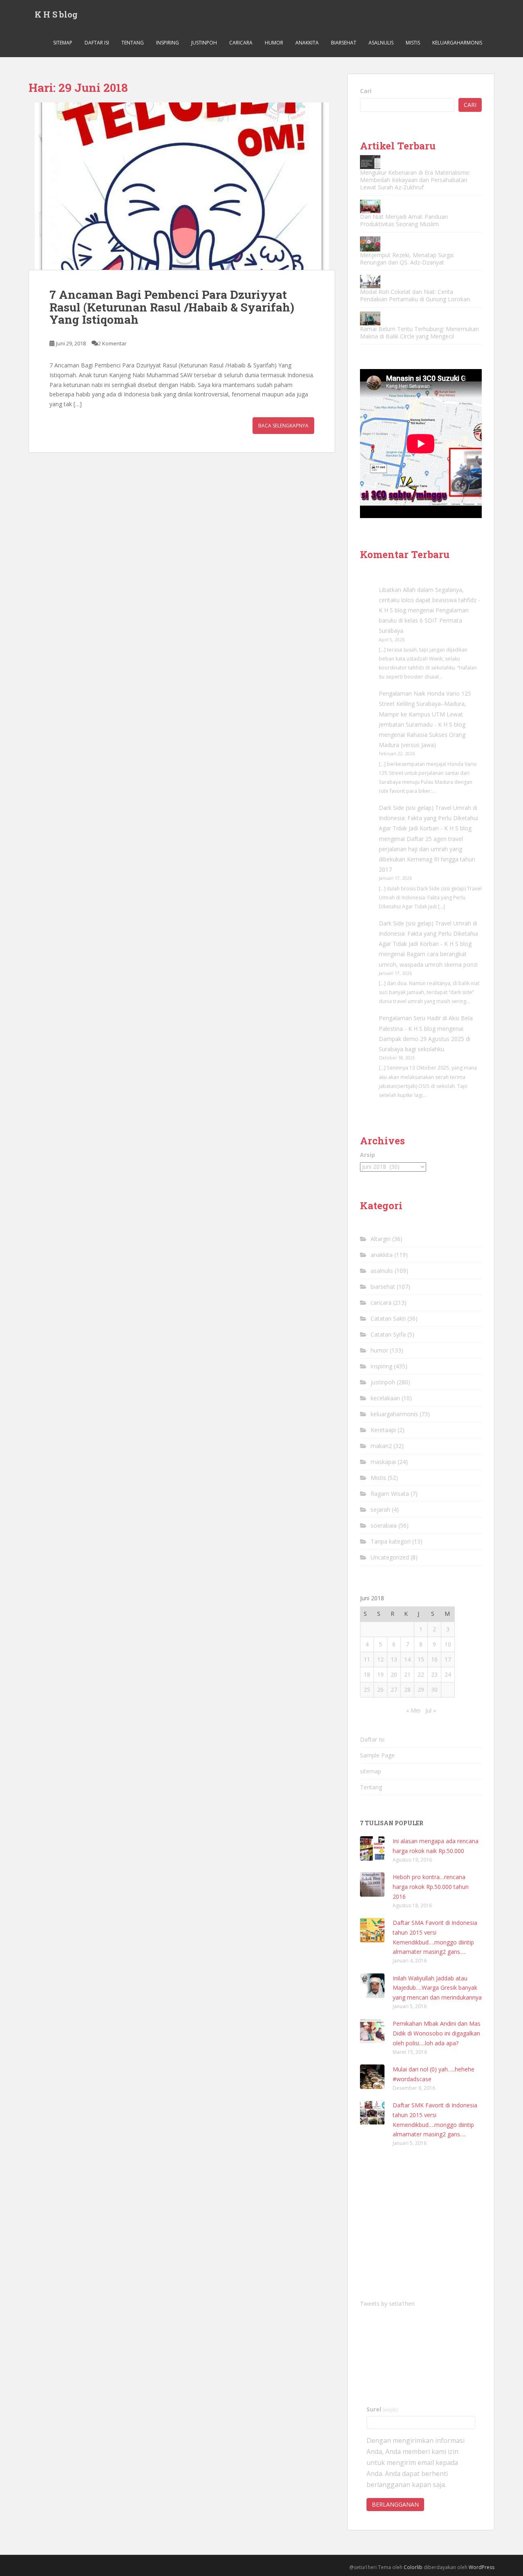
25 (367, 1690)
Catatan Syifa (388, 1334)
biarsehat (344, 43)
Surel (382, 2409)
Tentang (133, 43)
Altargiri (381, 1239)
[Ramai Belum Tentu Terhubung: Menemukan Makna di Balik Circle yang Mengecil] (370, 318)
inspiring (168, 43)
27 (394, 1690)
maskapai (383, 1462)
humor (274, 43)
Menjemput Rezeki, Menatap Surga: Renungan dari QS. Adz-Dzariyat (407, 259)
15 (421, 1659)
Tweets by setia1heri (387, 2303)
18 (367, 1674)
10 (448, 1644)
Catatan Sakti (388, 1318)
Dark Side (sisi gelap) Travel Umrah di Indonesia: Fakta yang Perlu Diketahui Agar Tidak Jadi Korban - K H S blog (428, 818)
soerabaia (384, 1525)
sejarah (380, 1509)
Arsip (368, 1155)
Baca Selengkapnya (283, 426)
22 (421, 1674)
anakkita (307, 43)
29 (421, 1690)
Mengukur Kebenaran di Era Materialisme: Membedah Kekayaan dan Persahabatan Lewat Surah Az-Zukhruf (415, 180)
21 (407, 1674)
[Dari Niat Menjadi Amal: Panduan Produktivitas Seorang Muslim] (370, 206)
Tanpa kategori (391, 1541)
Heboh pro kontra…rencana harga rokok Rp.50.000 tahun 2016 (431, 1887)
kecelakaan (385, 1398)
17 (448, 1659)
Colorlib (413, 2567)
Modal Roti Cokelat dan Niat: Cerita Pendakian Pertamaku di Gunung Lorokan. (416, 295)
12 (380, 1659)
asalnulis (381, 43)
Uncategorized (390, 1557)
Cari (366, 91)
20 (394, 1674)
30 (434, 1690)
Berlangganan (395, 2504)
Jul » (431, 1710)
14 (407, 1659)
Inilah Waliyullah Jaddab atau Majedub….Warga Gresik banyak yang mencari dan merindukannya (437, 1988)
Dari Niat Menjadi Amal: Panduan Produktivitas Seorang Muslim (404, 220)
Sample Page (377, 1755)
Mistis (413, 43)
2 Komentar (112, 343)
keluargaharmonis (457, 43)
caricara (241, 43)
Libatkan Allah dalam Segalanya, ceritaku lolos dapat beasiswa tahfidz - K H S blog (429, 600)
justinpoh (204, 43)
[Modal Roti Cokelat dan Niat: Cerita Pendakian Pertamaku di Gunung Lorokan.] (370, 281)
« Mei (413, 1710)
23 (434, 1674)
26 (380, 1690)
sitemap (63, 43)
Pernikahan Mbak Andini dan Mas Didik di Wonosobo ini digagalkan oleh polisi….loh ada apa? (437, 2033)
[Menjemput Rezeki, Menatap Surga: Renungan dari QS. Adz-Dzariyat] (370, 244)
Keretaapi (383, 1430)
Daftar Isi (97, 43)
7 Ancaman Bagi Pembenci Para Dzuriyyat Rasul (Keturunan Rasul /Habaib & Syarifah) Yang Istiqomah (172, 307)
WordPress (482, 2567)
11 (367, 1659)
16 (434, 1659)
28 (407, 1690)
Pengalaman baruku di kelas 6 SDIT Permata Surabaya (424, 620)
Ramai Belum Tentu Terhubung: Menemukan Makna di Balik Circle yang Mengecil (419, 333)
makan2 (381, 1446)
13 (394, 1659)
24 (448, 1674)
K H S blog (56, 14)
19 (380, 1674)
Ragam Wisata (390, 1494)
